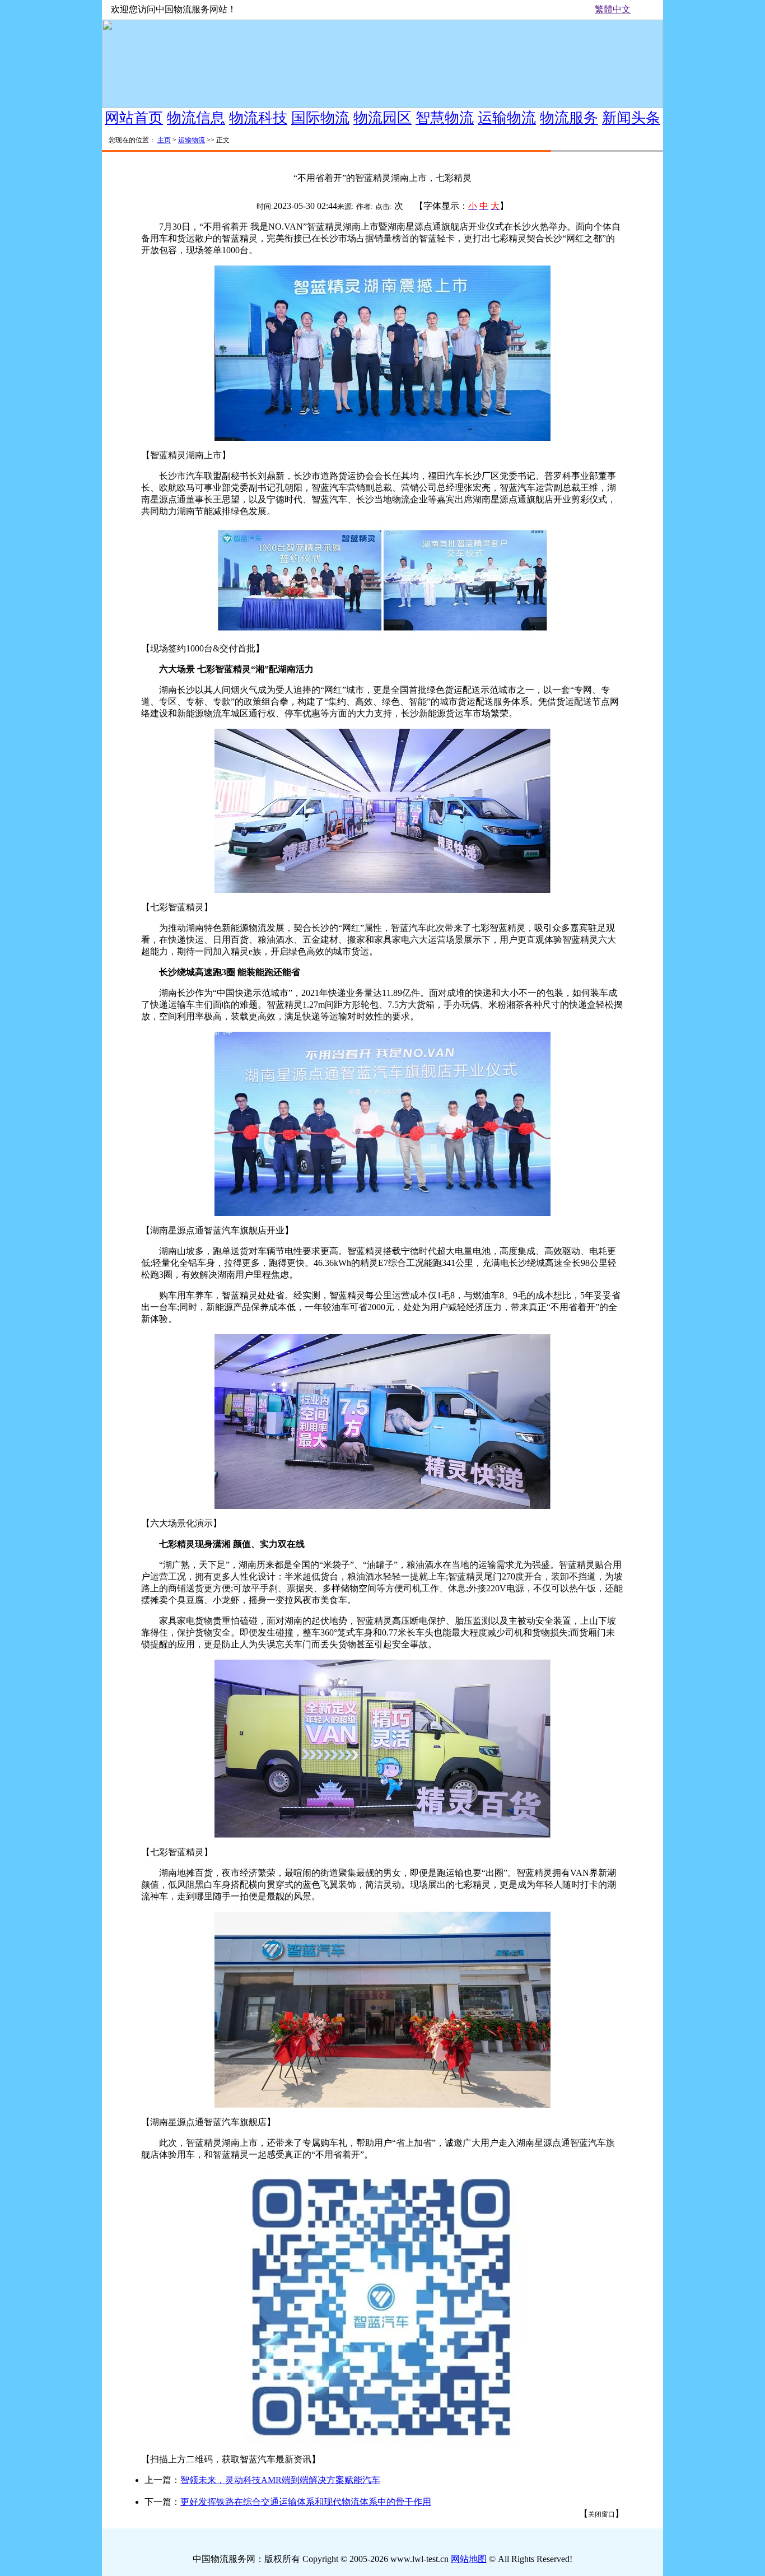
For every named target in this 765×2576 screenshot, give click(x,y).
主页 (164, 140)
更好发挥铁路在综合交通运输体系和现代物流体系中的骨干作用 (306, 2502)
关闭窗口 (601, 2514)
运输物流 (192, 140)
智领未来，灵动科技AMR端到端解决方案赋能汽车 (280, 2480)
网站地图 (469, 2559)
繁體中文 (613, 9)
